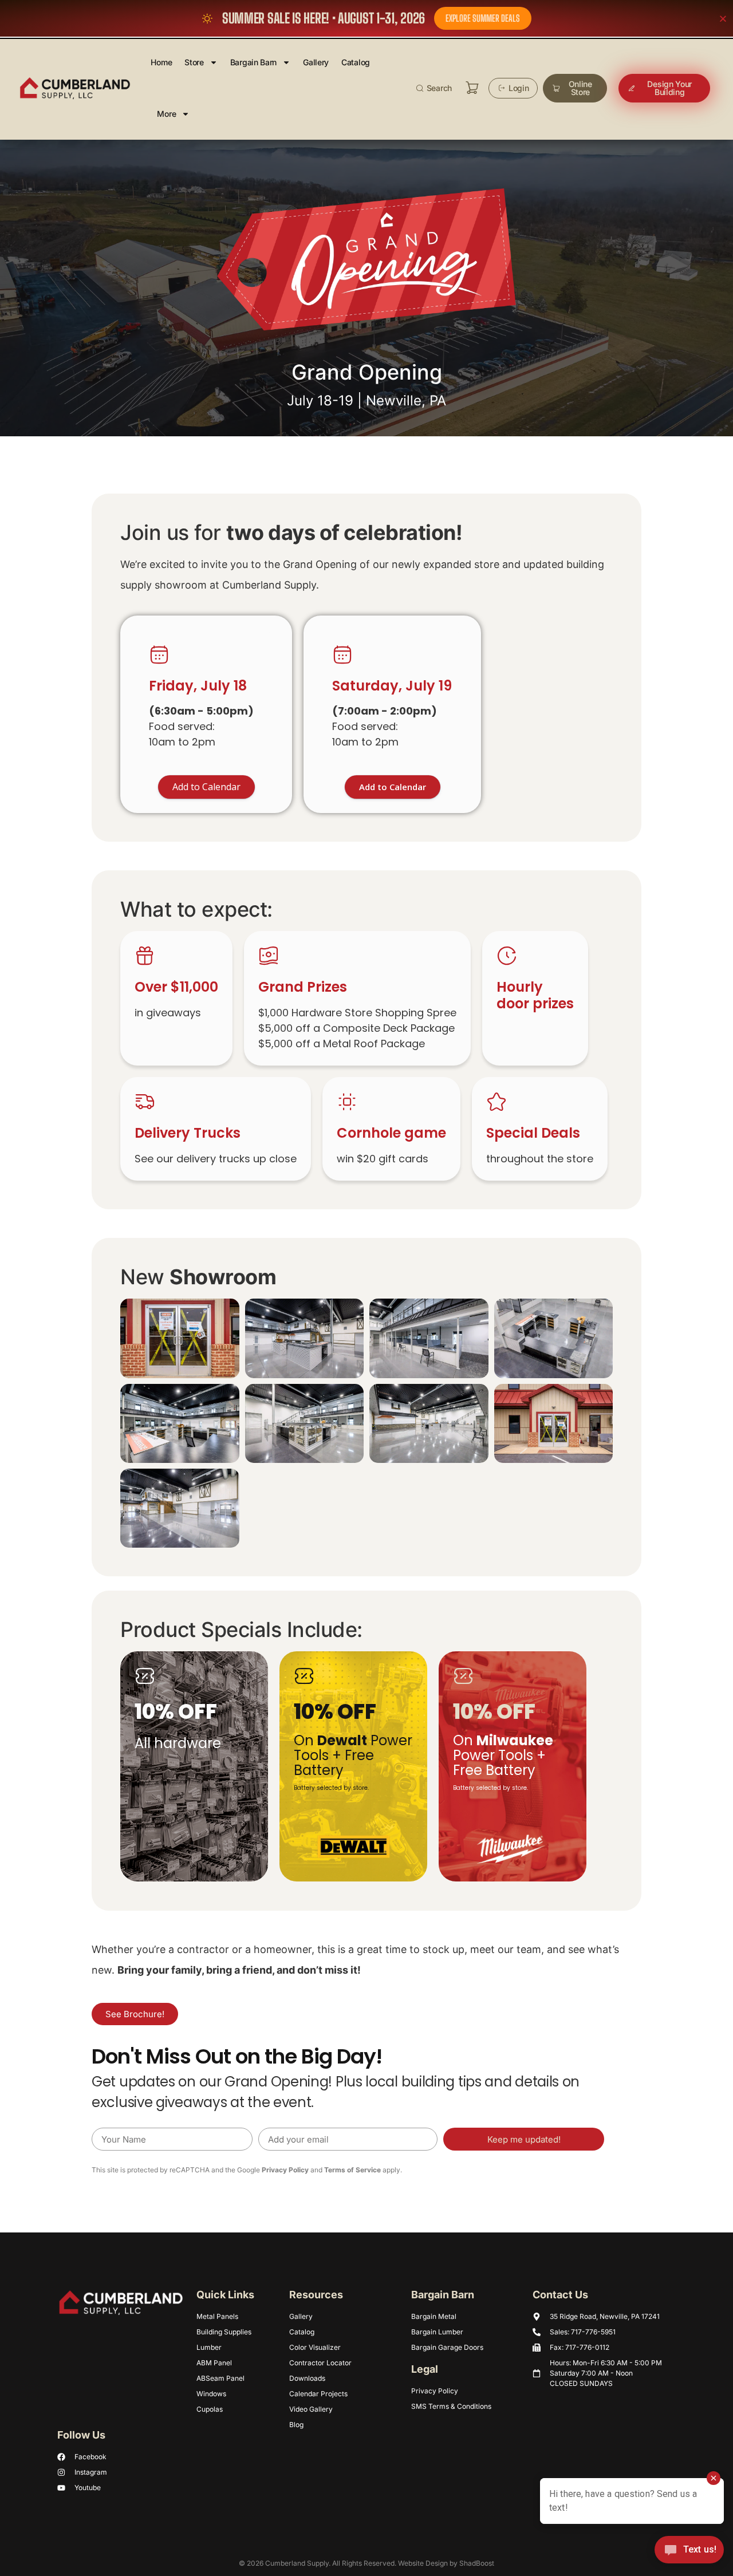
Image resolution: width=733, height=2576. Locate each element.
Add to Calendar (393, 787)
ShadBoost (477, 2563)
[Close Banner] (723, 19)
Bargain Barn (253, 62)
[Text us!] (689, 2553)
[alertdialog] (366, 18)
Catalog (356, 62)
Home (161, 62)
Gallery (316, 62)
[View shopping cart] (472, 88)
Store (194, 62)
